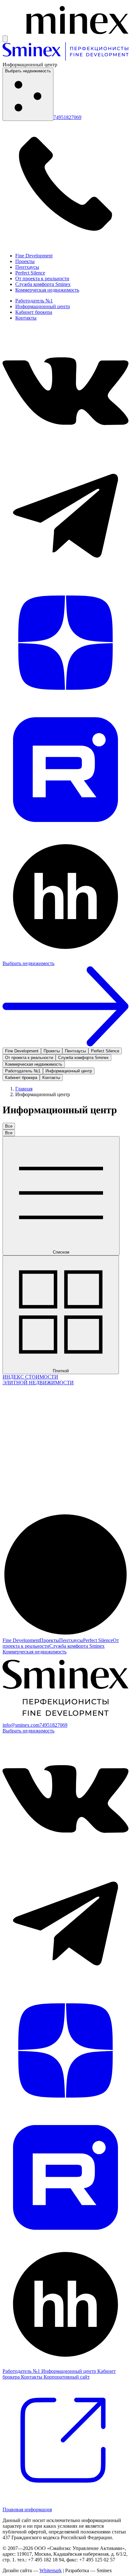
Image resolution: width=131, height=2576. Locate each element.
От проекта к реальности (42, 278)
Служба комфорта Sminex (43, 284)
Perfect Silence (30, 273)
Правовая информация (27, 2510)
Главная (24, 1089)
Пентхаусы (27, 267)
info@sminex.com (21, 1725)
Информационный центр (43, 306)
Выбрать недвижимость (28, 71)
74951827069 (67, 117)
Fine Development (34, 256)
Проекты (25, 261)
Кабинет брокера (34, 312)
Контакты (26, 318)
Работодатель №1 (34, 301)
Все (9, 1126)
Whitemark (51, 2570)
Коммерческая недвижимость (47, 290)
